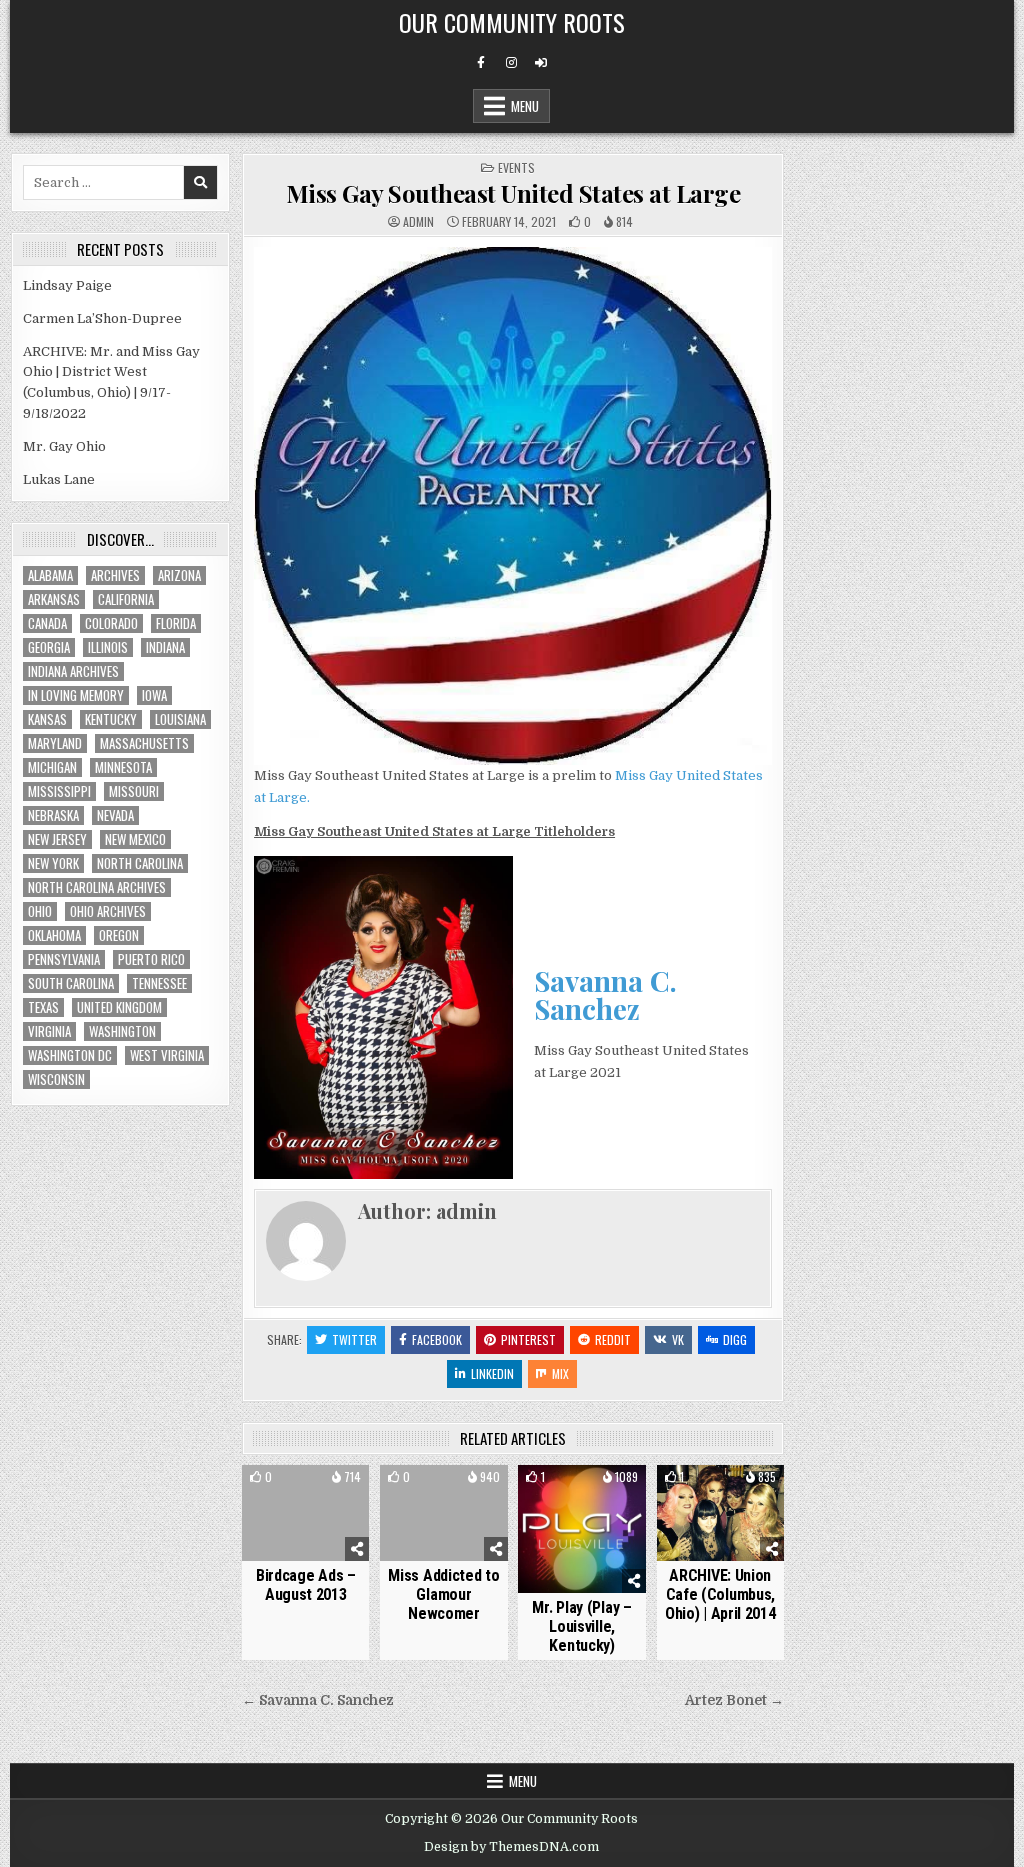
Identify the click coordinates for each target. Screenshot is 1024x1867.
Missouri (134, 791)
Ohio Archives (108, 911)
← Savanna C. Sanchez (318, 1700)
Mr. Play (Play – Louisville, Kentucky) (581, 1626)
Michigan (52, 767)
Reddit (613, 1339)
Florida (176, 623)
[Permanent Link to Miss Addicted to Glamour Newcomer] (443, 1513)
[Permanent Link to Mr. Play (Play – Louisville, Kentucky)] (581, 1528)
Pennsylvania (64, 959)
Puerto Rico (151, 959)
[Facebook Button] (481, 63)
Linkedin (492, 1373)
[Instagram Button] (511, 63)
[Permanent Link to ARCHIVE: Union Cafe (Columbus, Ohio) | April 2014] (720, 1513)
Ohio (40, 911)
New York (53, 863)
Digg (735, 1339)
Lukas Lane (59, 479)
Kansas (47, 719)
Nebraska (53, 815)
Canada (47, 623)
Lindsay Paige (67, 285)
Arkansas (54, 599)
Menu (525, 106)
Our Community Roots (512, 22)
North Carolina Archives (97, 887)
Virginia (49, 1031)
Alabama (50, 575)
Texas (43, 1007)
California (126, 599)
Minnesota (123, 767)
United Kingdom (119, 1007)
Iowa (154, 695)
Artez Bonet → (734, 1700)
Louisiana (180, 719)
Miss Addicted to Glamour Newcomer (443, 1594)
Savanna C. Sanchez (605, 994)
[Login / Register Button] (541, 63)
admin (418, 222)
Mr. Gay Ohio (64, 446)
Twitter (354, 1339)
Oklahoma (54, 935)
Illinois (108, 647)
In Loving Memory (76, 695)
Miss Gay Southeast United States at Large (513, 193)
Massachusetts (144, 743)
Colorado (111, 623)
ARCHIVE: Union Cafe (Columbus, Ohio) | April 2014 (720, 1594)
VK (678, 1339)
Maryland (55, 743)
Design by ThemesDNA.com (511, 1847)
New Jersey (57, 839)
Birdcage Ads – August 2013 (306, 1585)
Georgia (49, 647)
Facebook (437, 1339)
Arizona (179, 575)
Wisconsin (56, 1079)
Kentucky (111, 719)
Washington (122, 1031)
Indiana (165, 647)
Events (516, 167)
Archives (115, 575)
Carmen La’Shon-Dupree (102, 318)
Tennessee (159, 983)
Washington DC (70, 1055)
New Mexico (135, 839)
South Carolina (71, 983)
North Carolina (140, 863)
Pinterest (528, 1339)
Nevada (115, 815)
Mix (560, 1373)
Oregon (119, 935)
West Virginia (167, 1055)
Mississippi (59, 791)
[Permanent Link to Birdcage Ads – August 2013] (305, 1513)
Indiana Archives (73, 671)
